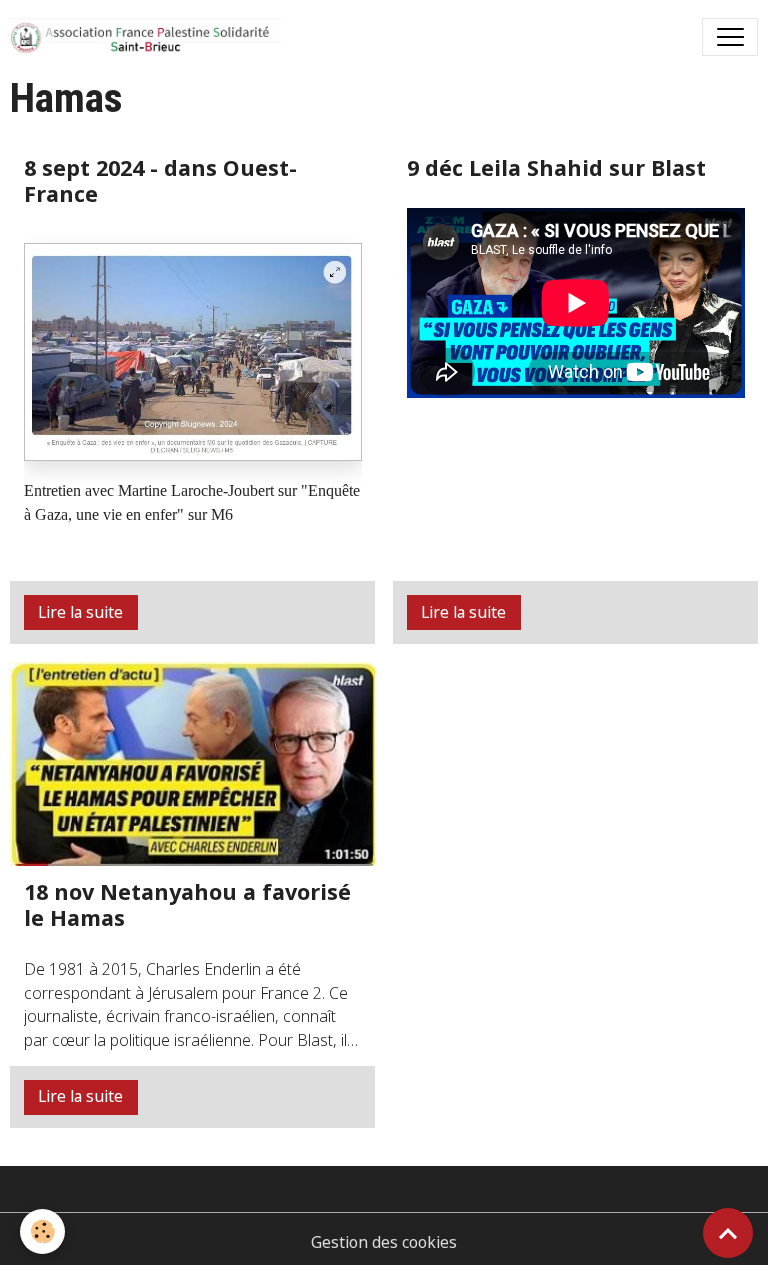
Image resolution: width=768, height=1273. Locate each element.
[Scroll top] (728, 1233)
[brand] (150, 37)
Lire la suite (80, 612)
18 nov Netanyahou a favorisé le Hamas (187, 905)
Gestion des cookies (384, 1242)
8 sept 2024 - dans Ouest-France (160, 181)
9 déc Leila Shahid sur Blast (556, 168)
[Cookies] (42, 1231)
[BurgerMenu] (730, 37)
